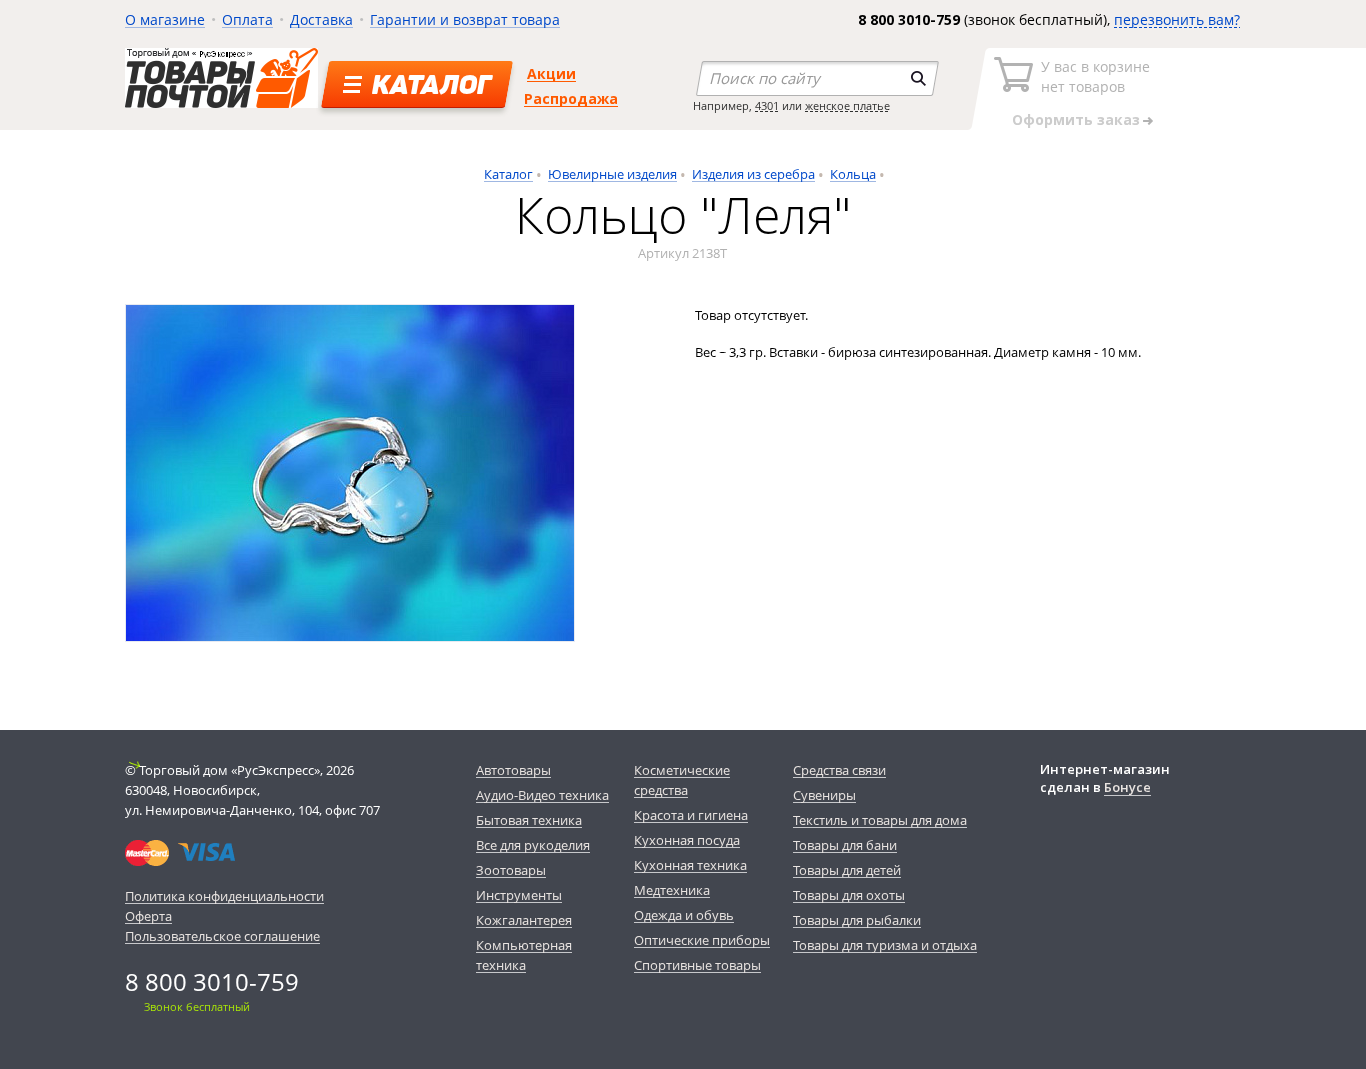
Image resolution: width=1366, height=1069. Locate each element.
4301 (767, 105)
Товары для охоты (849, 895)
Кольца (853, 174)
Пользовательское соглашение (222, 936)
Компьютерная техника (524, 955)
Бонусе (1127, 787)
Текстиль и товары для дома (880, 820)
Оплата (247, 19)
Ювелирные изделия (612, 174)
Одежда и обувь (684, 915)
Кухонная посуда (687, 840)
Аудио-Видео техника (542, 795)
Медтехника (672, 890)
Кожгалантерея (524, 920)
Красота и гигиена (691, 815)
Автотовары (513, 770)
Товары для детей (847, 870)
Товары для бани (845, 845)
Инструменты (519, 895)
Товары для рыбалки (857, 920)
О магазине (165, 19)
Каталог (508, 174)
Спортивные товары (697, 965)
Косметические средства (682, 780)
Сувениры (824, 795)
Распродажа (571, 98)
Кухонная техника (690, 865)
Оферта (148, 916)
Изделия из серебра (753, 174)
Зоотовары (511, 870)
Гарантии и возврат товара (465, 19)
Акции (551, 73)
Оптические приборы (702, 940)
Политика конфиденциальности (224, 896)
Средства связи (839, 770)
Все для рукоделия (533, 845)
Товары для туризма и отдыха (885, 945)
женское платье (847, 105)
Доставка (321, 19)
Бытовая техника (529, 820)
